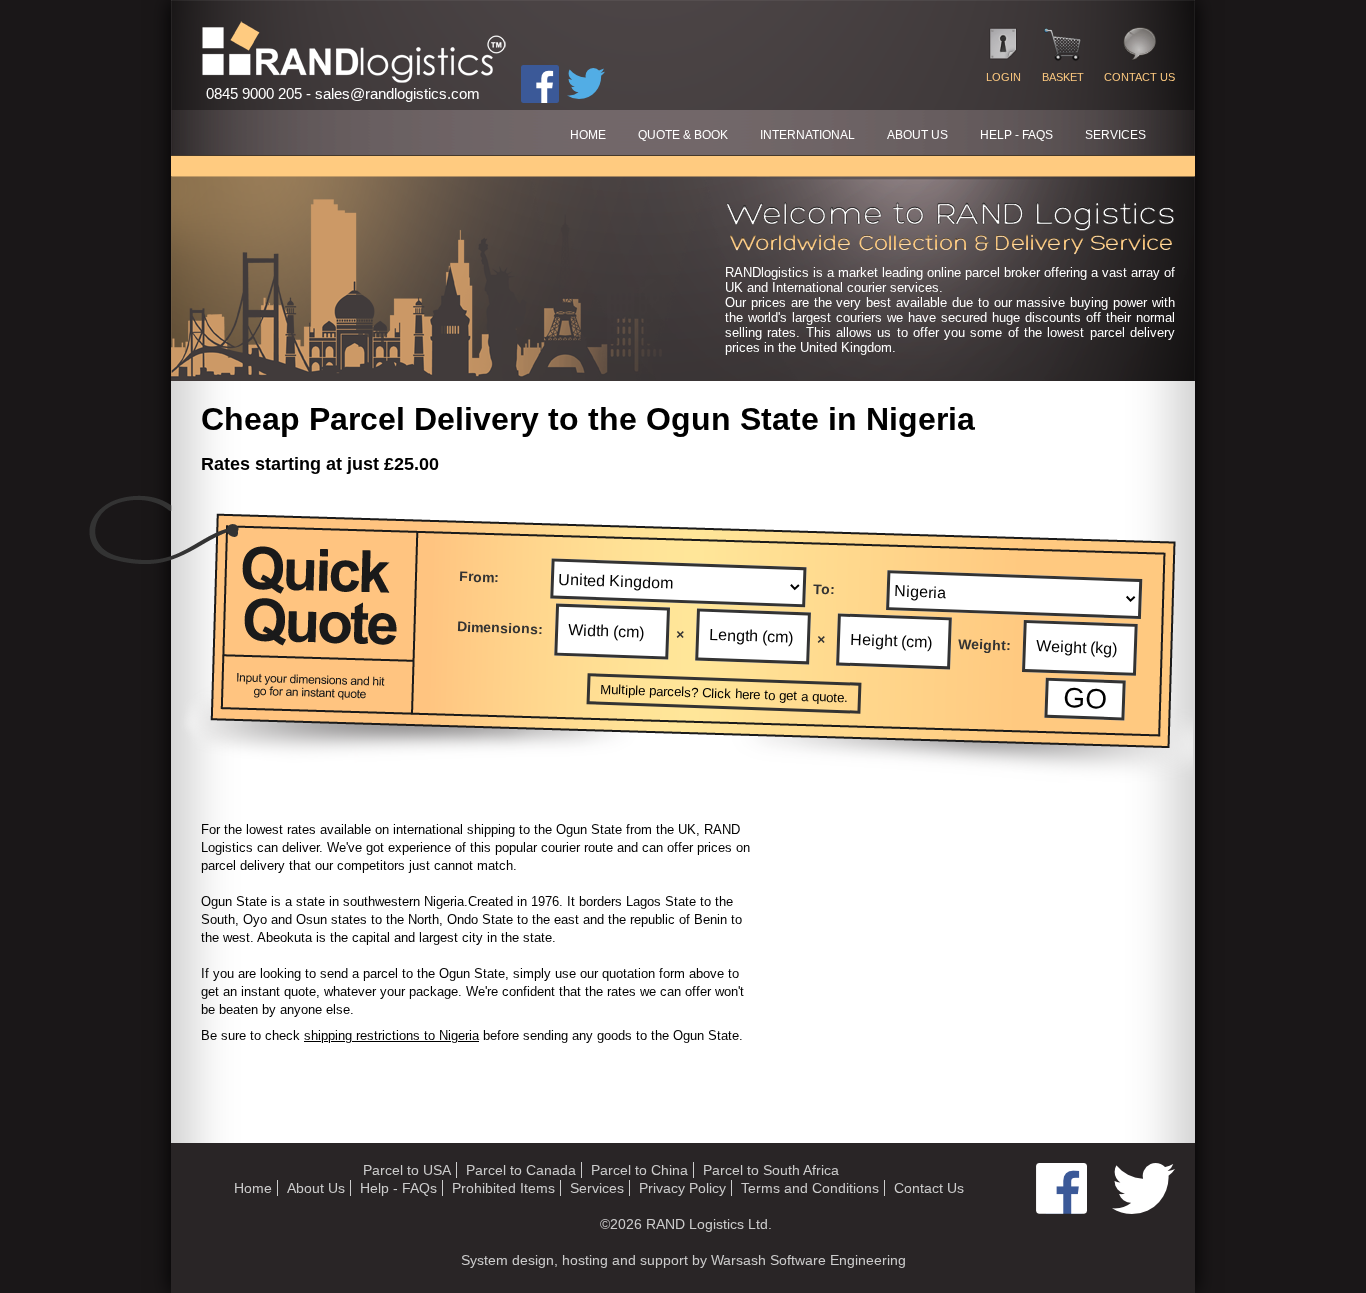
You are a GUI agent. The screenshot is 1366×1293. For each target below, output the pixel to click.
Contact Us (929, 1188)
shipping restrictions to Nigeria (391, 1035)
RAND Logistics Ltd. (709, 1224)
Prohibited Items (503, 1188)
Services (597, 1188)
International (807, 135)
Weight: (985, 645)
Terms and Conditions (810, 1188)
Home (253, 1188)
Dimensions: (500, 627)
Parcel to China (639, 1170)
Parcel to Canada (521, 1170)
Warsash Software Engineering (808, 1260)
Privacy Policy (682, 1188)
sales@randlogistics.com (397, 94)
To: (824, 588)
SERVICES (1115, 135)
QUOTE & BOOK (683, 135)
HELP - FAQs (1016, 135)
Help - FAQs (398, 1188)
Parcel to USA (407, 1170)
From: (479, 576)
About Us (316, 1188)
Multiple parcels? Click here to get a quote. (724, 694)
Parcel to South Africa (771, 1170)
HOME (588, 135)
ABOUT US (917, 135)
